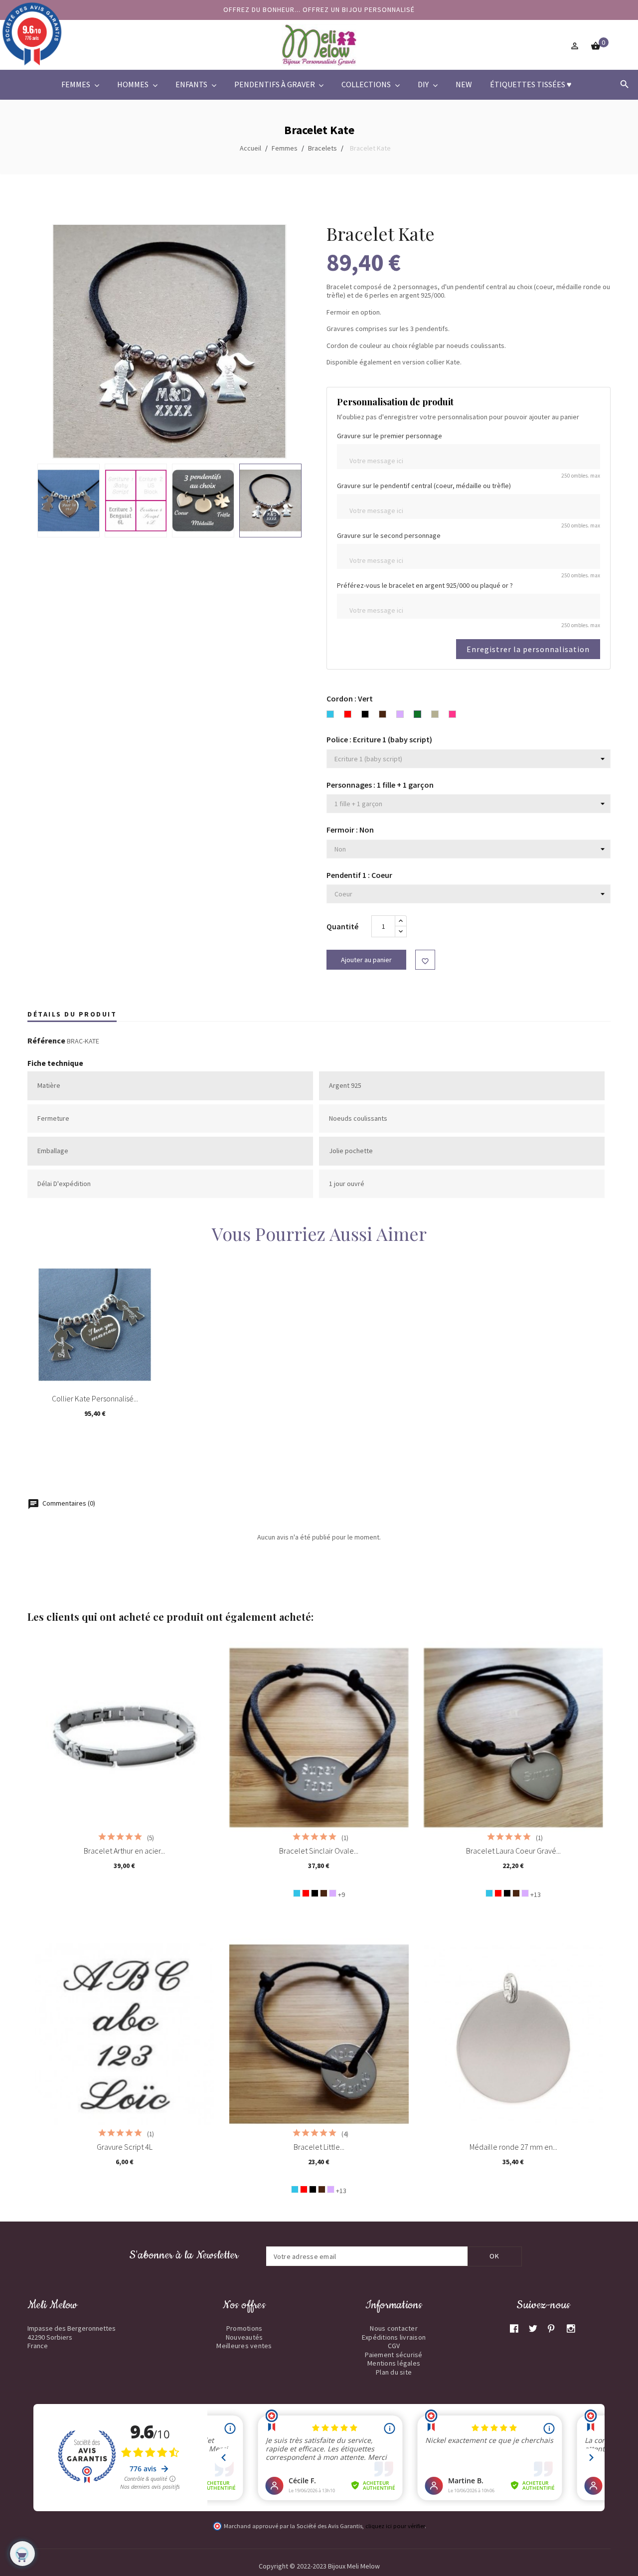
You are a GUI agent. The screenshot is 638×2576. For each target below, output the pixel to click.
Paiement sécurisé (394, 2355)
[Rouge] (306, 1893)
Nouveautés (244, 2337)
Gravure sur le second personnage (389, 536)
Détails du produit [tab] (72, 1014)
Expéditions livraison (394, 2337)
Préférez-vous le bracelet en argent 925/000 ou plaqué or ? (425, 586)
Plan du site (394, 2372)
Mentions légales (394, 2363)
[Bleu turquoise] (297, 1893)
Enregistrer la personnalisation (528, 649)
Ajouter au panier (366, 960)
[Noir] (315, 1893)
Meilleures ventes (244, 2346)
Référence (46, 1041)
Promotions (244, 2328)
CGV (394, 2346)
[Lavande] (333, 1893)
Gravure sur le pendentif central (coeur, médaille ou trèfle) (424, 486)
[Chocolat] (324, 1893)
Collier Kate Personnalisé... (95, 1398)
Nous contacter (394, 2328)
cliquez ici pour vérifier (395, 2526)
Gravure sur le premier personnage (390, 436)
